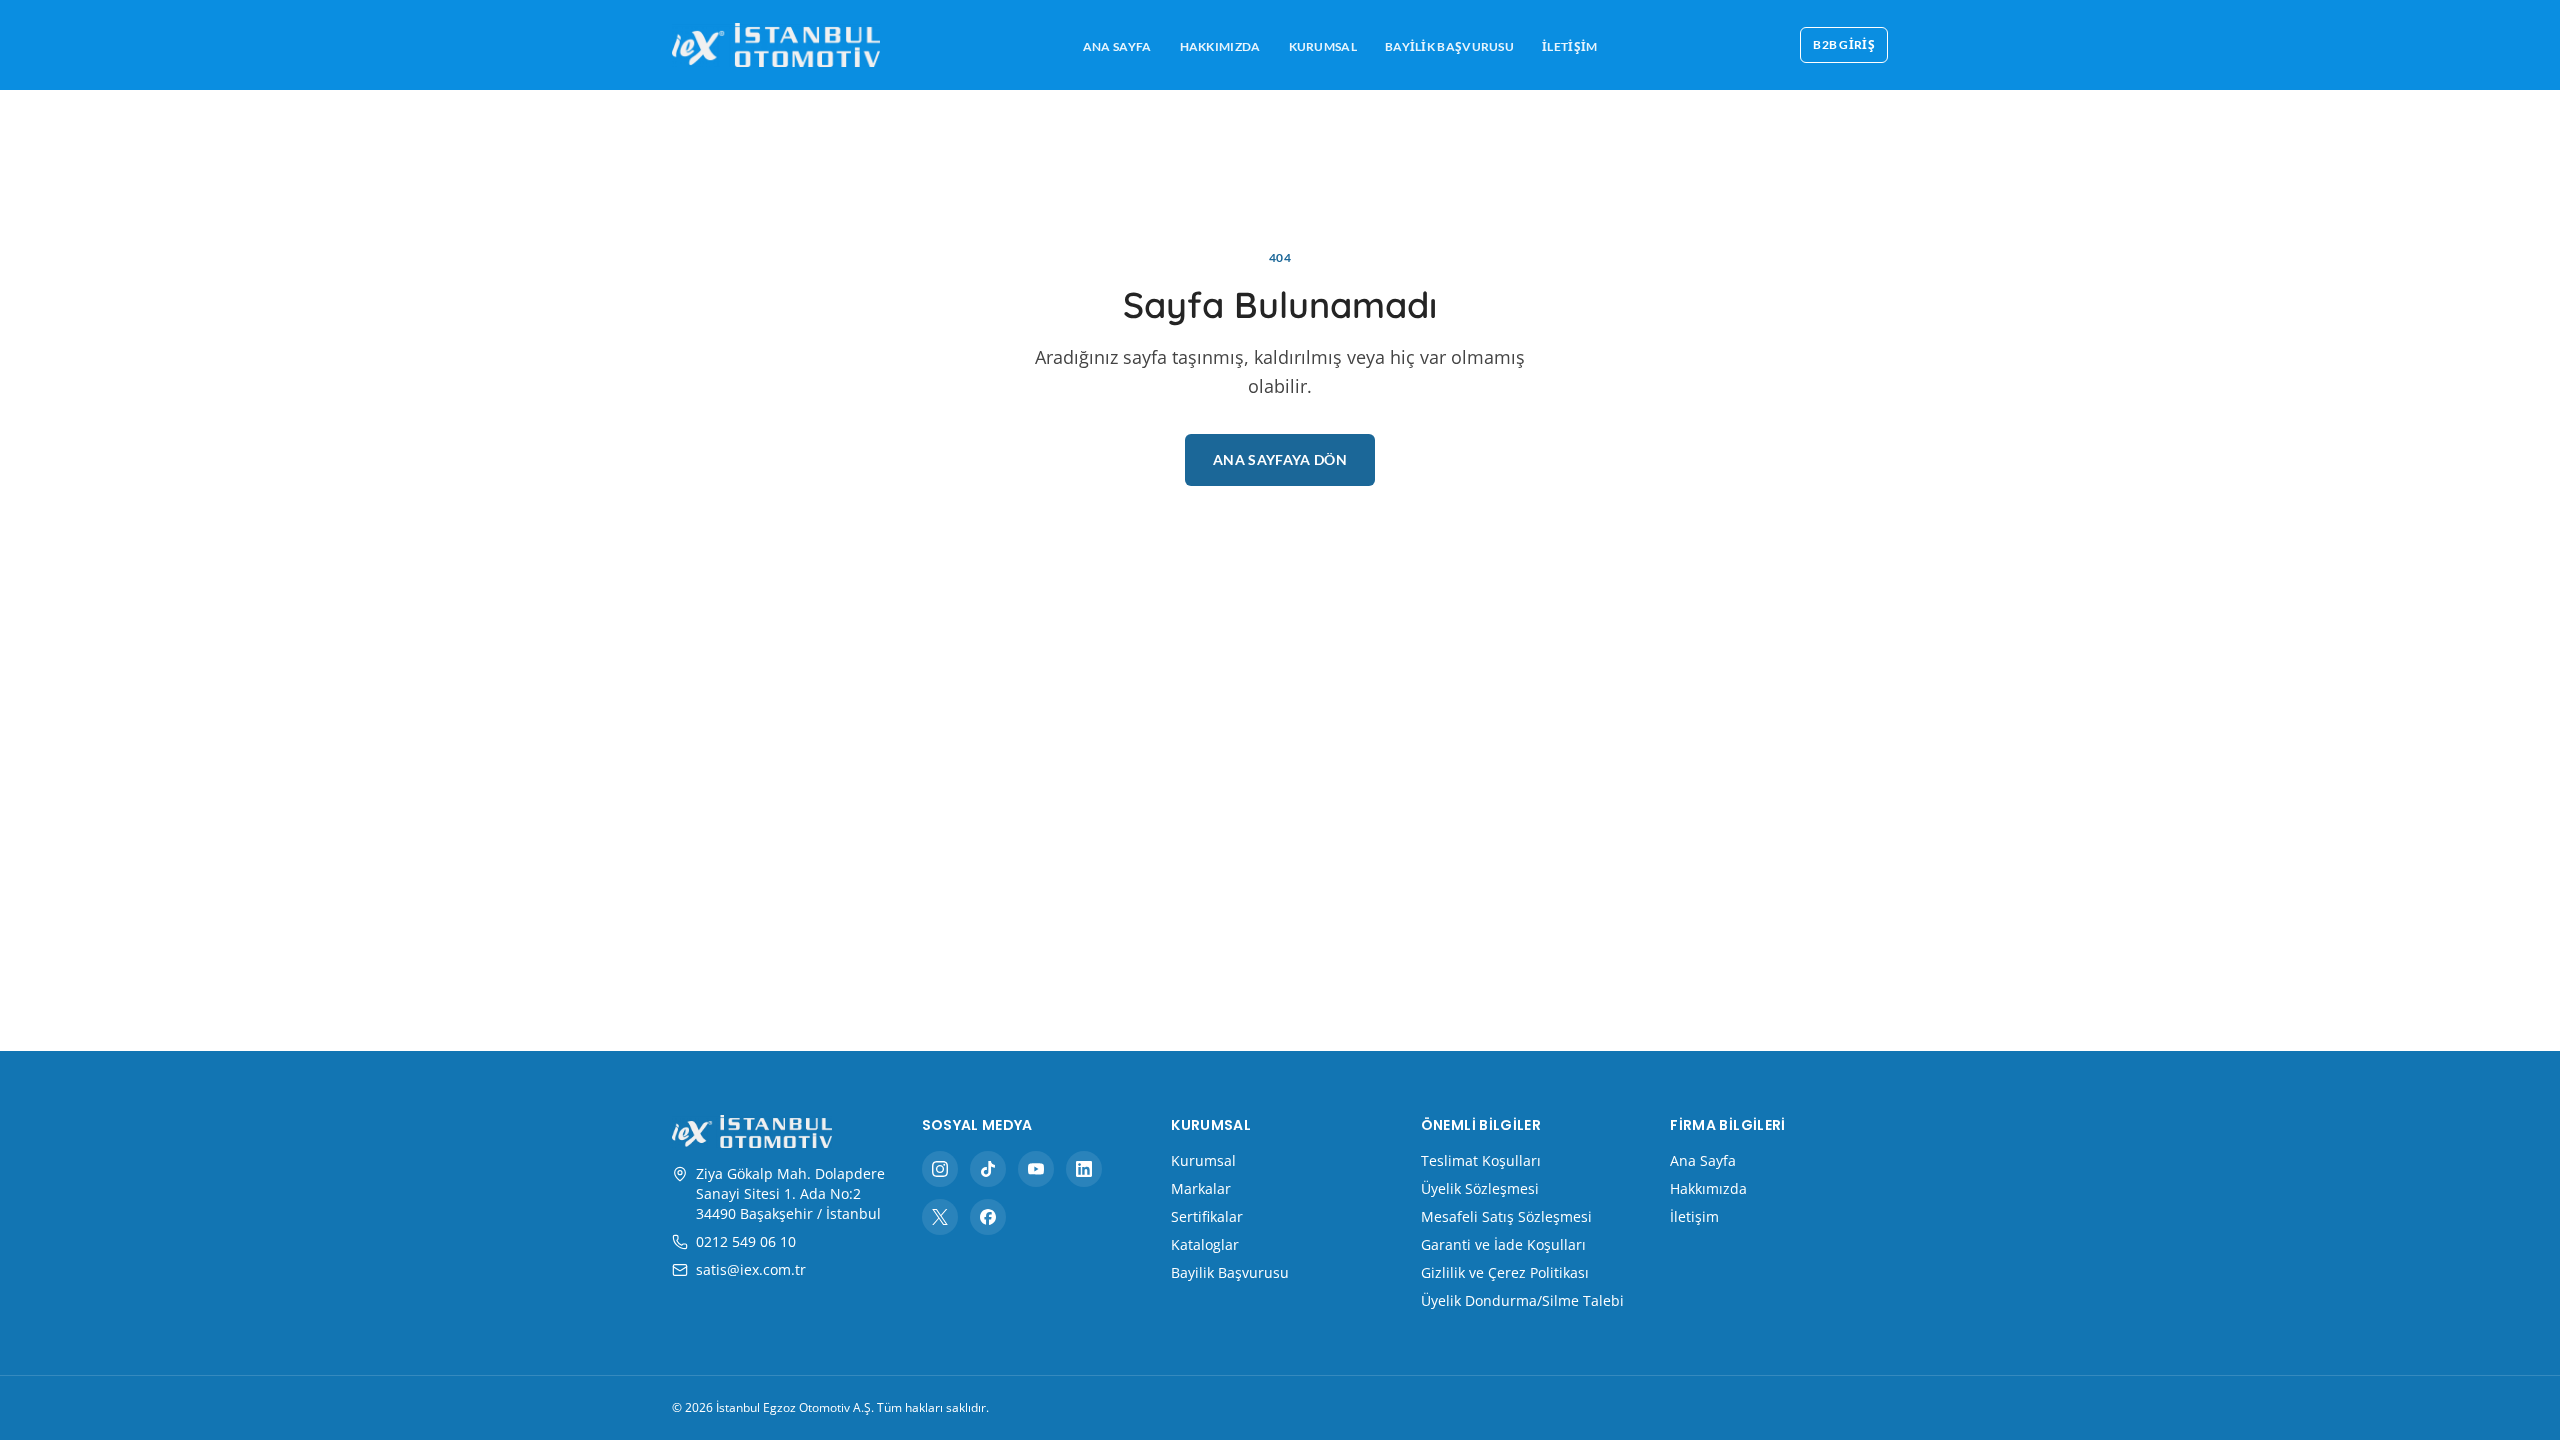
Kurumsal (1323, 46)
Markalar (1201, 1188)
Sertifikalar (1207, 1216)
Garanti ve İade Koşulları (1503, 1244)
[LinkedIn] (1084, 1169)
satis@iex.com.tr (751, 1269)
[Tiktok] (988, 1169)
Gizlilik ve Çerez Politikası (1505, 1272)
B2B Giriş (1844, 44)
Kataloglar (1205, 1244)
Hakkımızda (1220, 46)
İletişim (1569, 46)
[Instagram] (940, 1169)
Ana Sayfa (1117, 46)
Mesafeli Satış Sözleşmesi (1506, 1216)
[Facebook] (988, 1217)
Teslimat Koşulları (1481, 1160)
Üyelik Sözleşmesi (1480, 1188)
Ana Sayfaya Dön (1280, 459)
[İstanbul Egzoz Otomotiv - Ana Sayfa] (776, 45)
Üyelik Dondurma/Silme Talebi (1522, 1300)
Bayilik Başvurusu (1449, 46)
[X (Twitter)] (940, 1217)
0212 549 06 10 (746, 1241)
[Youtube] (1036, 1169)
